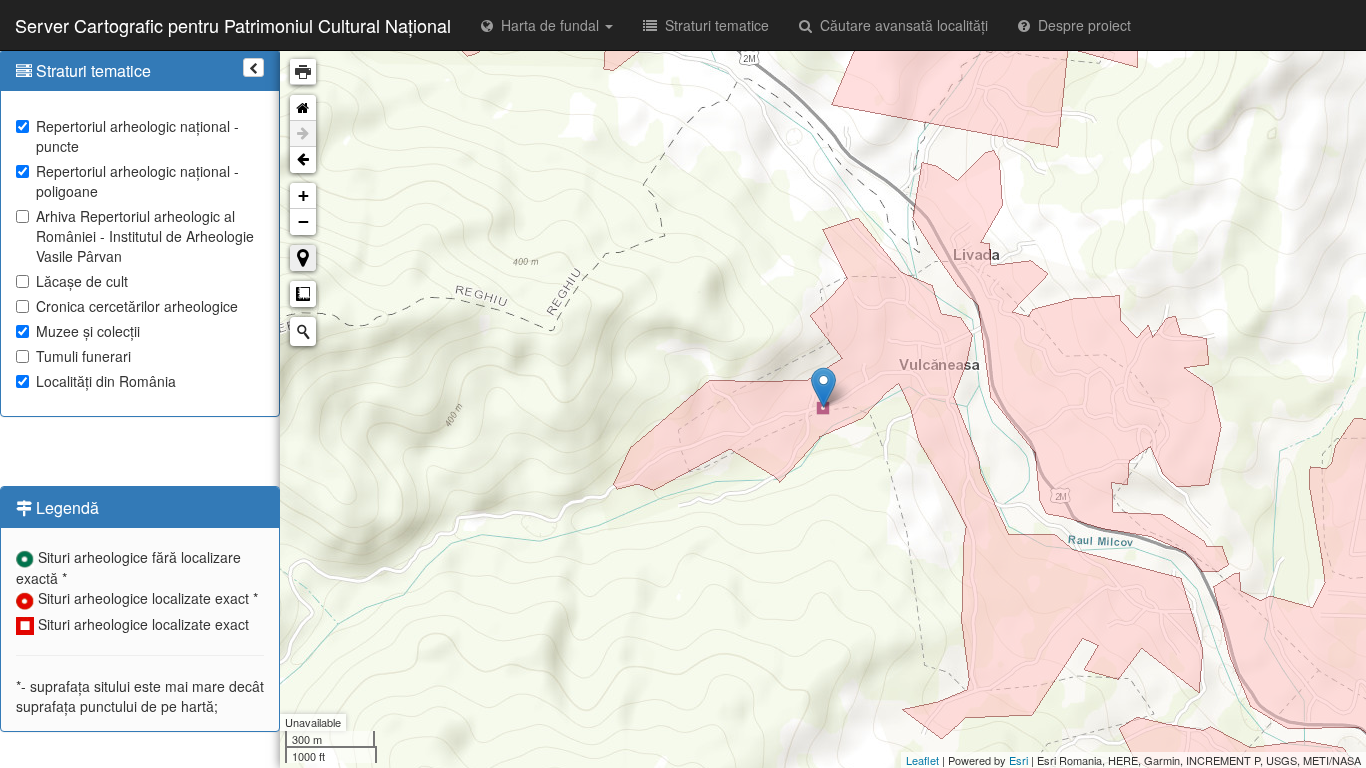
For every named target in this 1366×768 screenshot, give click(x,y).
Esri (1018, 760)
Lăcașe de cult (82, 281)
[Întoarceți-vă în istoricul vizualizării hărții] (303, 160)
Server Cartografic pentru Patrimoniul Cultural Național (233, 25)
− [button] (303, 221)
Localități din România (106, 381)
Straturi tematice (713, 25)
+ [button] (303, 195)
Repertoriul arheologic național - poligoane (137, 181)
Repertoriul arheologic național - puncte (137, 136)
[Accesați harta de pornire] (303, 108)
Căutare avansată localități (900, 25)
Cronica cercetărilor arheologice (137, 306)
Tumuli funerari (83, 356)
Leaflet (922, 760)
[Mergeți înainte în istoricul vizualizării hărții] (303, 134)
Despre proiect (1080, 25)
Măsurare (303, 294)
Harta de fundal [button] (548, 25)
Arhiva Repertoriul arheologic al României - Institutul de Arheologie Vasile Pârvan (145, 236)
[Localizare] (303, 258)
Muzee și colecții (88, 331)
